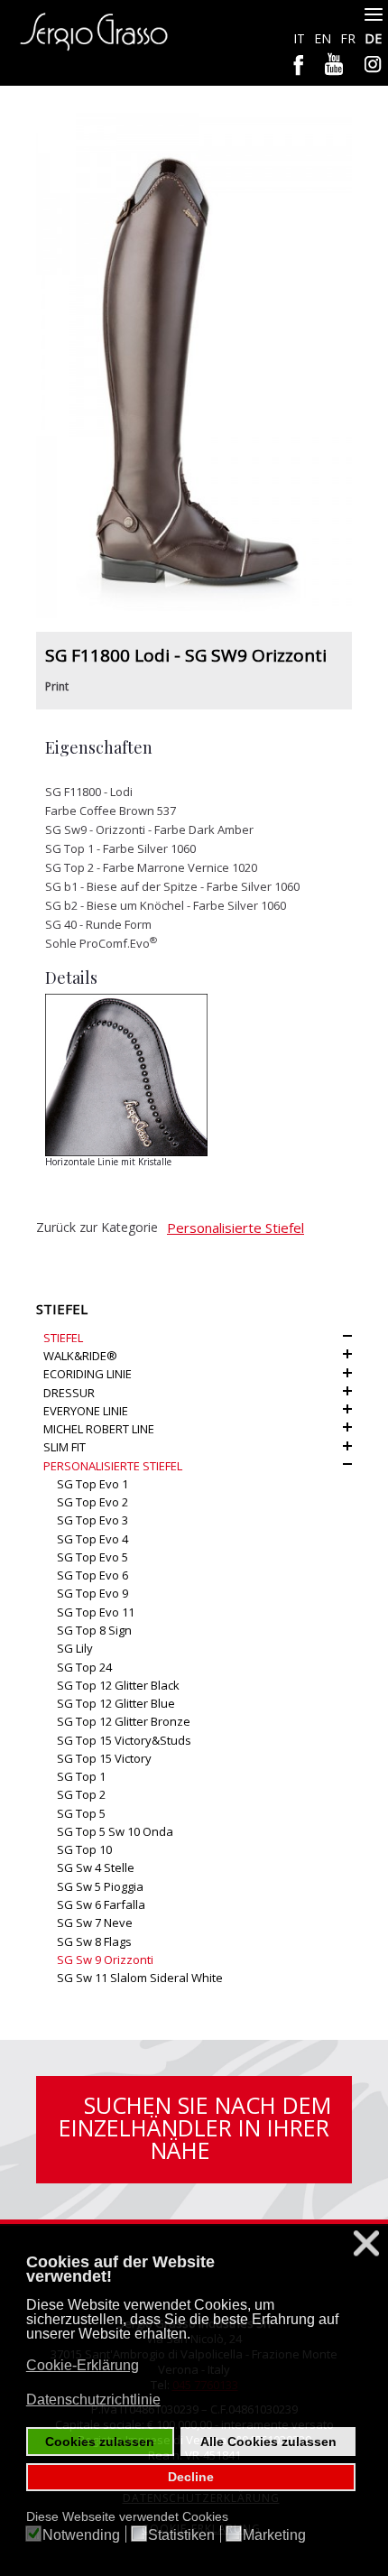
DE (373, 38)
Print (57, 686)
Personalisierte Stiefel (236, 1228)
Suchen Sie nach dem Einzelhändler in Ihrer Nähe (195, 2127)
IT (301, 38)
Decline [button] (191, 2477)
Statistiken (181, 2535)
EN (324, 38)
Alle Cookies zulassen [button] (268, 2442)
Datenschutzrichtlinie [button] (93, 2400)
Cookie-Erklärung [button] (83, 2365)
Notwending (81, 2535)
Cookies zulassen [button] (100, 2442)
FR (350, 38)
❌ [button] (366, 2243)
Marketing (274, 2535)
